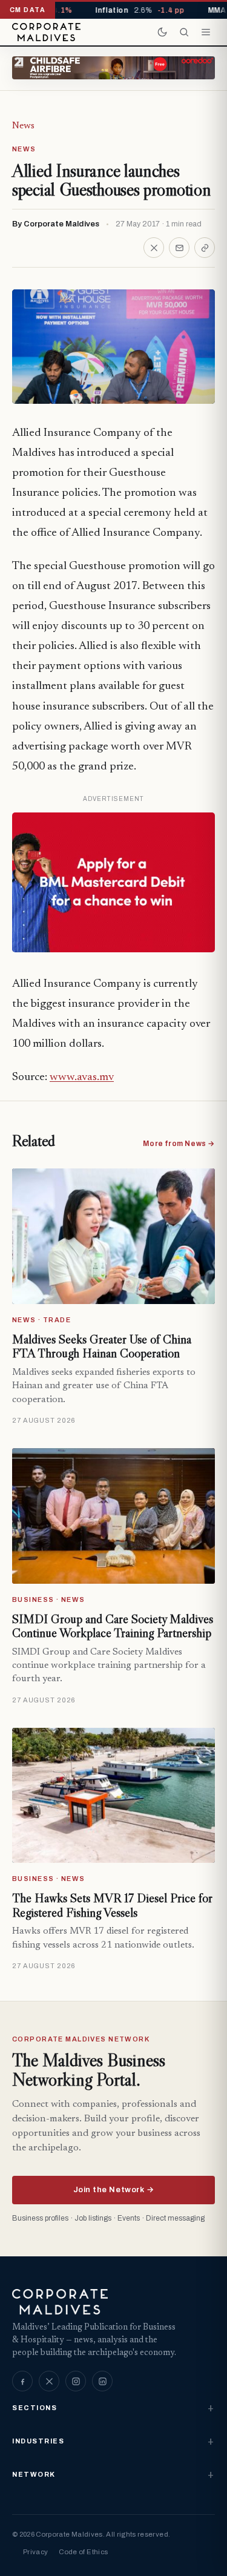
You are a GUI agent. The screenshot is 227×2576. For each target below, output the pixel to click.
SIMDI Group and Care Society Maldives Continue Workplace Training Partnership (113, 1626)
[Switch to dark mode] (162, 32)
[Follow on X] (49, 2381)
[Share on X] (154, 248)
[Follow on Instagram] (76, 2381)
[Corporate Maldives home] (46, 32)
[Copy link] (205, 248)
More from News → (179, 1144)
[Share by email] (179, 248)
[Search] (184, 32)
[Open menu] (206, 32)
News (23, 126)
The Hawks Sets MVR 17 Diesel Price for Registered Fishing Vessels (112, 1905)
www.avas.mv (82, 1077)
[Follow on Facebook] (22, 2381)
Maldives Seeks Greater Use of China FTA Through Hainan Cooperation (102, 1346)
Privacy (35, 2552)
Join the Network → (113, 2190)
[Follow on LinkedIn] (102, 2381)
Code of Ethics (83, 2552)
